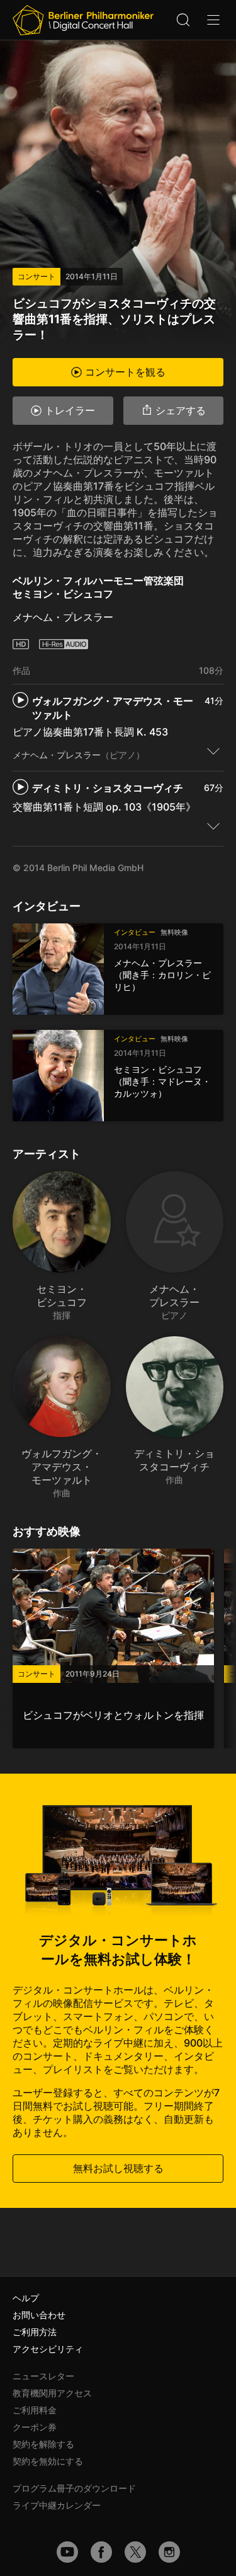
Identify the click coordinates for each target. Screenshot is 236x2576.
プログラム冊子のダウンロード (74, 2488)
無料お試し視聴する (118, 2168)
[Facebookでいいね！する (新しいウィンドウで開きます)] (101, 2552)
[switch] (213, 751)
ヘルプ (26, 2298)
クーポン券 (35, 2427)
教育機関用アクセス (52, 2393)
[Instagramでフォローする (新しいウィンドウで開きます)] (169, 2552)
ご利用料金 (35, 2410)
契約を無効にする (48, 2461)
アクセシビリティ (48, 2349)
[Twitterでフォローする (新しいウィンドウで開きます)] (135, 2552)
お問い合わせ (39, 2315)
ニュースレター (43, 2376)
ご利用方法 (35, 2332)
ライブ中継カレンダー (57, 2505)
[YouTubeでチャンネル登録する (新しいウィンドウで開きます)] (67, 2552)
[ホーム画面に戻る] (83, 20)
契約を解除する (43, 2444)
